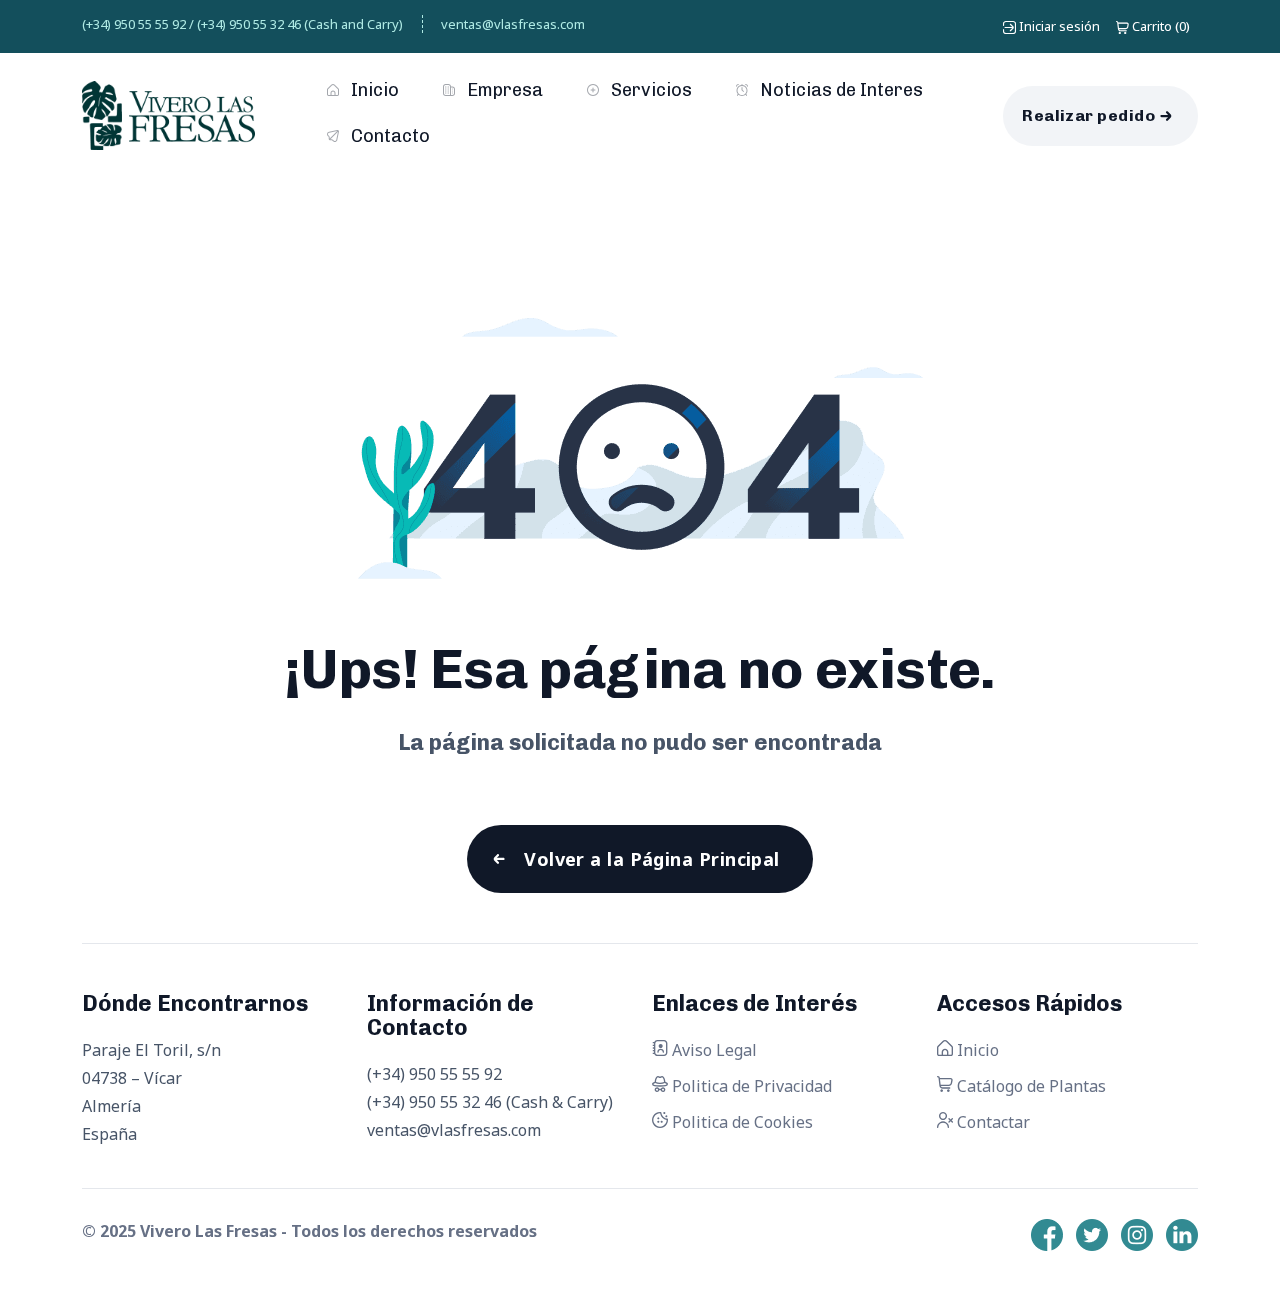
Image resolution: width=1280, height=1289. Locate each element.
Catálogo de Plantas (1029, 1086)
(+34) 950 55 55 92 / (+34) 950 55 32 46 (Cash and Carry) (242, 24)
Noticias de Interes (839, 90)
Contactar (991, 1122)
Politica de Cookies (740, 1122)
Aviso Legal (712, 1050)
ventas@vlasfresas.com (513, 24)
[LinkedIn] (1182, 1235)
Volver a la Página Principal (652, 859)
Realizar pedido (1088, 115)
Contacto (388, 136)
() (1161, 26)
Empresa (503, 90)
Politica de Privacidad (750, 1086)
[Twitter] (1092, 1235)
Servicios (649, 90)
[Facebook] (1047, 1235)
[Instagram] (1137, 1235)
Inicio (373, 90)
